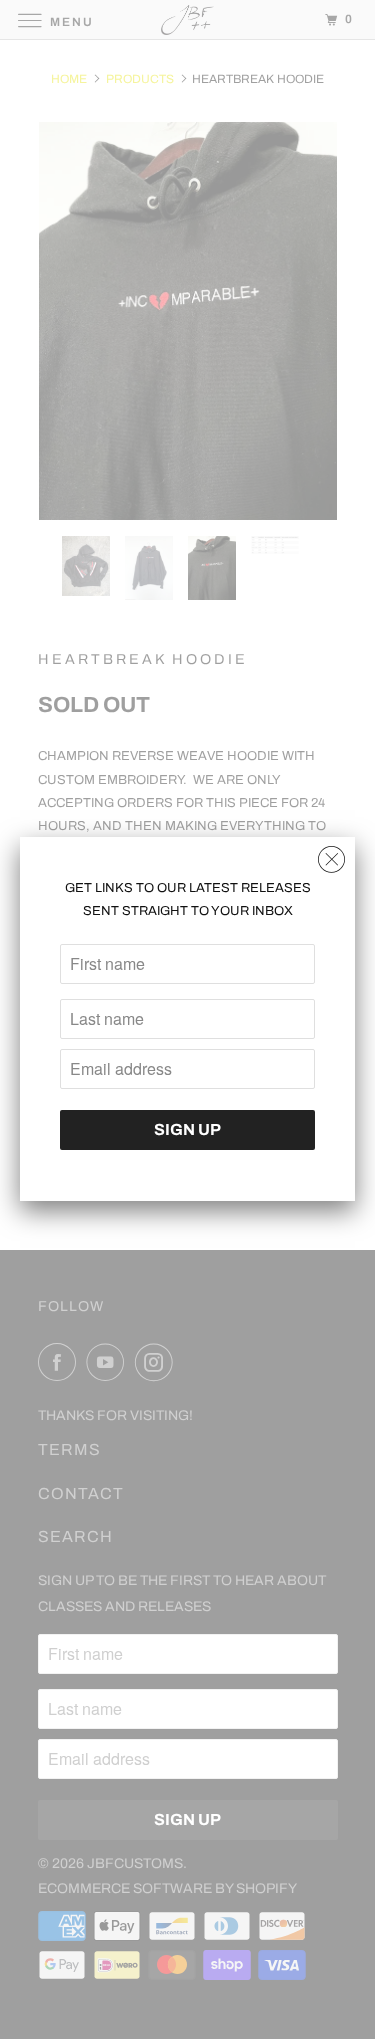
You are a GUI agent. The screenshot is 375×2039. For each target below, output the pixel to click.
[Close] (331, 854)
